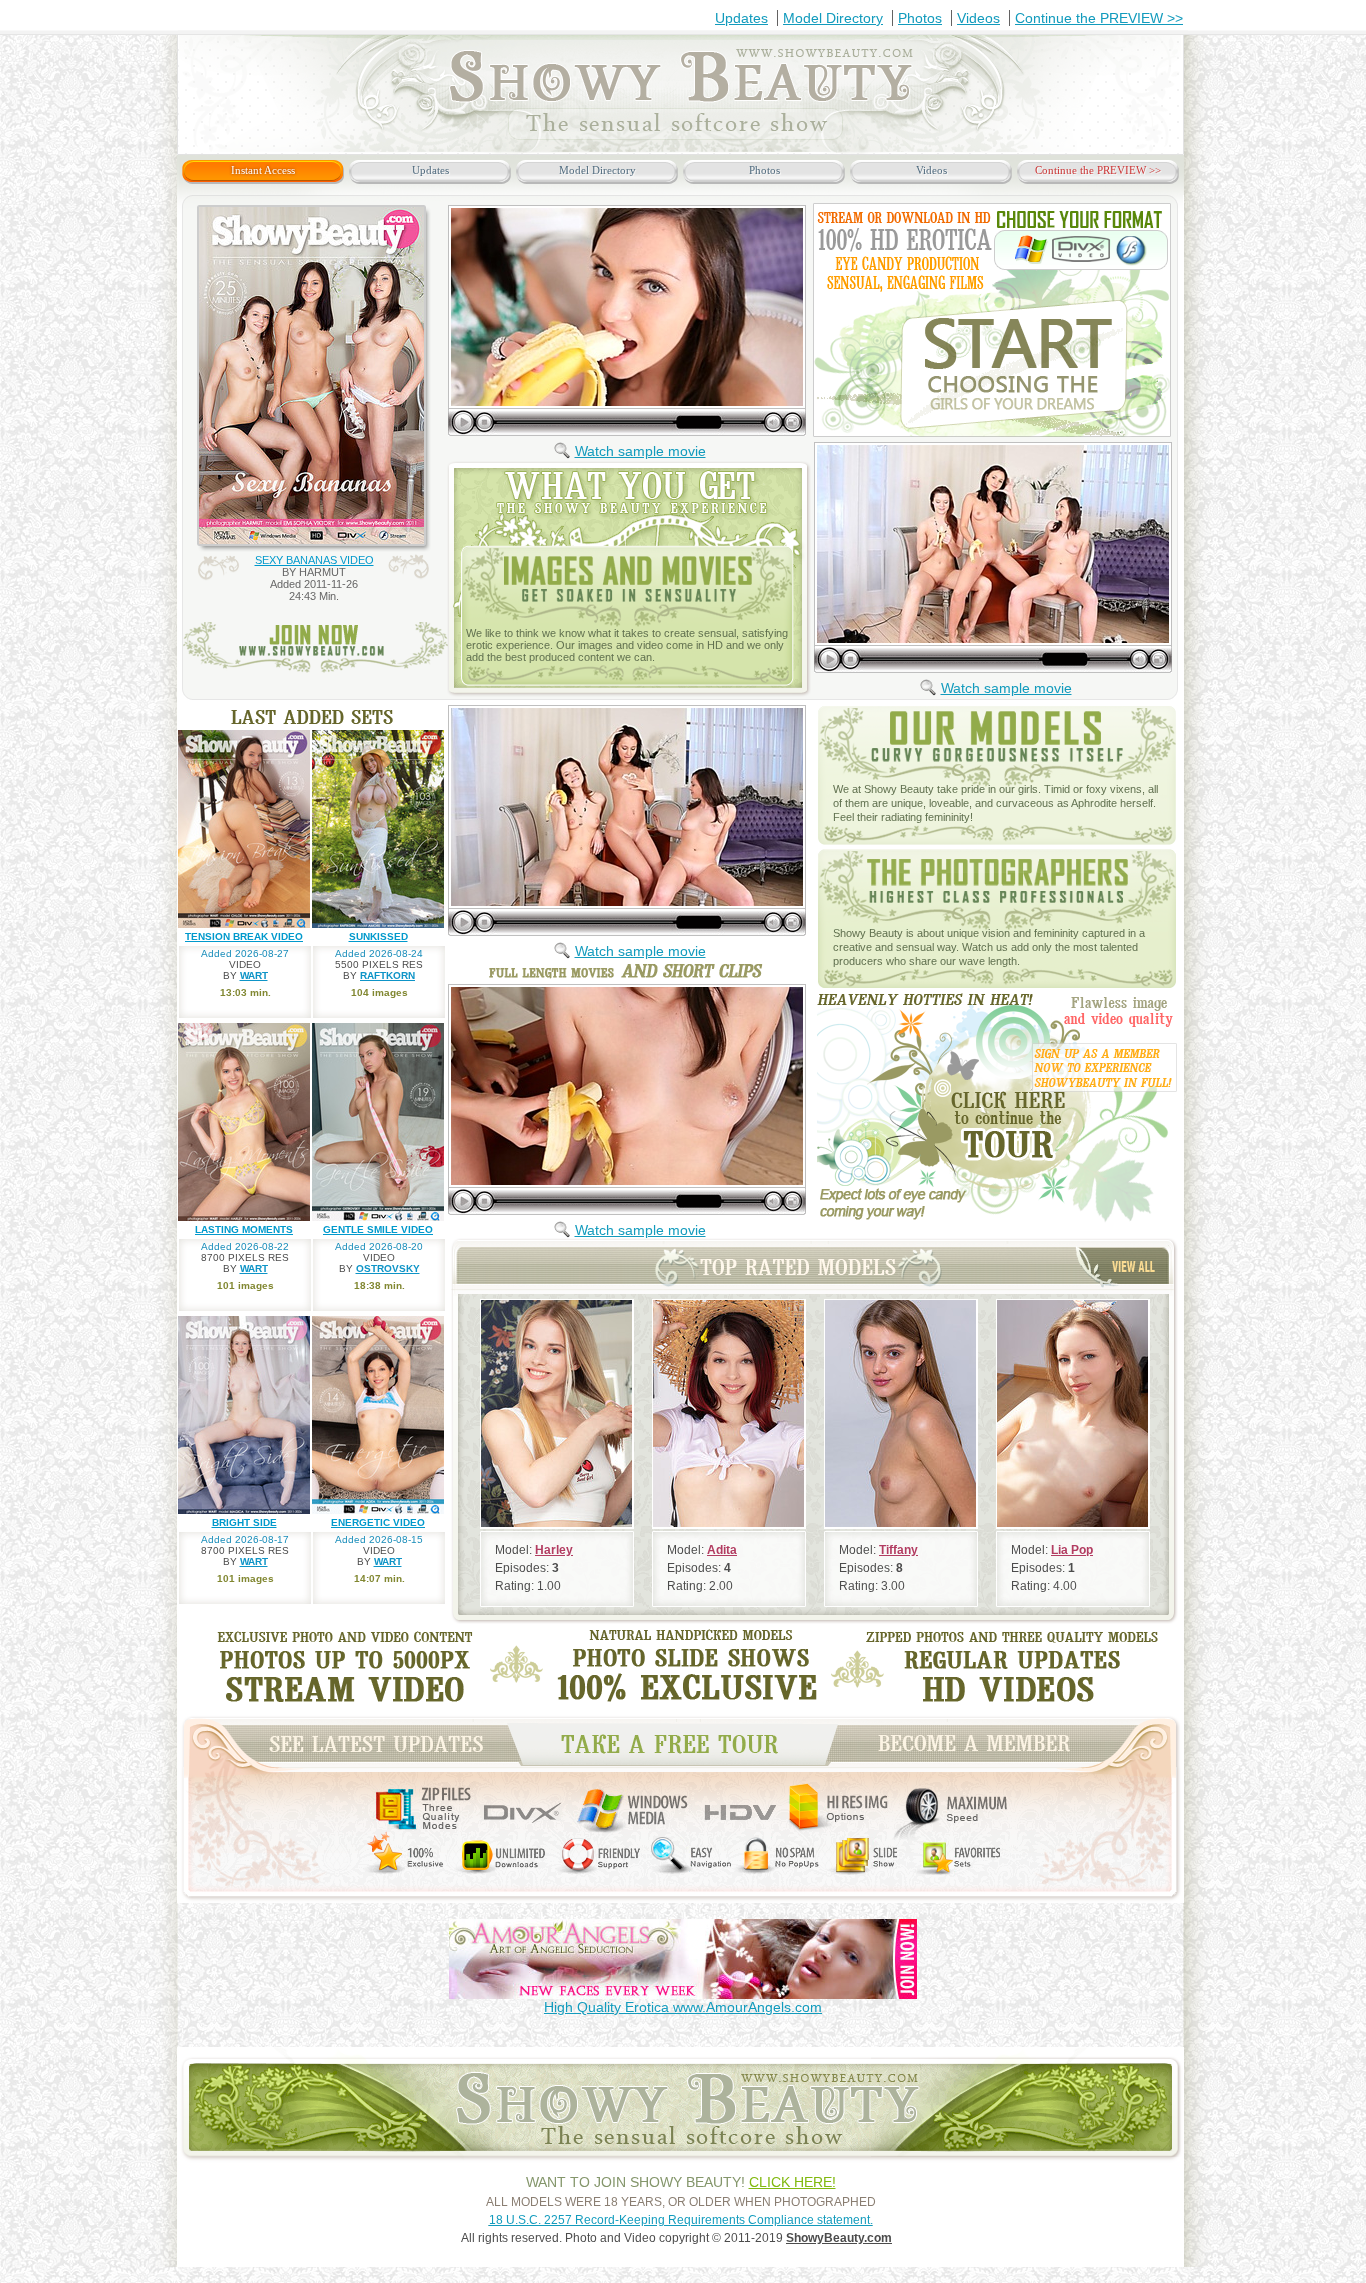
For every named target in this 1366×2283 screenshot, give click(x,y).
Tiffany (898, 1550)
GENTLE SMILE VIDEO (378, 1229)
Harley (554, 1550)
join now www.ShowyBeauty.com (315, 647)
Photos (920, 18)
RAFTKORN (387, 975)
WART (254, 975)
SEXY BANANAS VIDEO (314, 560)
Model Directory (833, 18)
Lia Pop (1072, 1550)
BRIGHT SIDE (244, 1522)
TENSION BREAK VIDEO (244, 936)
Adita (722, 1550)
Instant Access (263, 170)
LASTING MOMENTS (244, 1229)
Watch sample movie (640, 451)
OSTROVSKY (388, 1268)
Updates (741, 18)
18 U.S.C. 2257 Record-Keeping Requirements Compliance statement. (681, 2220)
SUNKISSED (378, 936)
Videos (978, 18)
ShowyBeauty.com (839, 2238)
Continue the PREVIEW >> (1099, 18)
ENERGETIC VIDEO (378, 1522)
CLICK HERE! (792, 2182)
